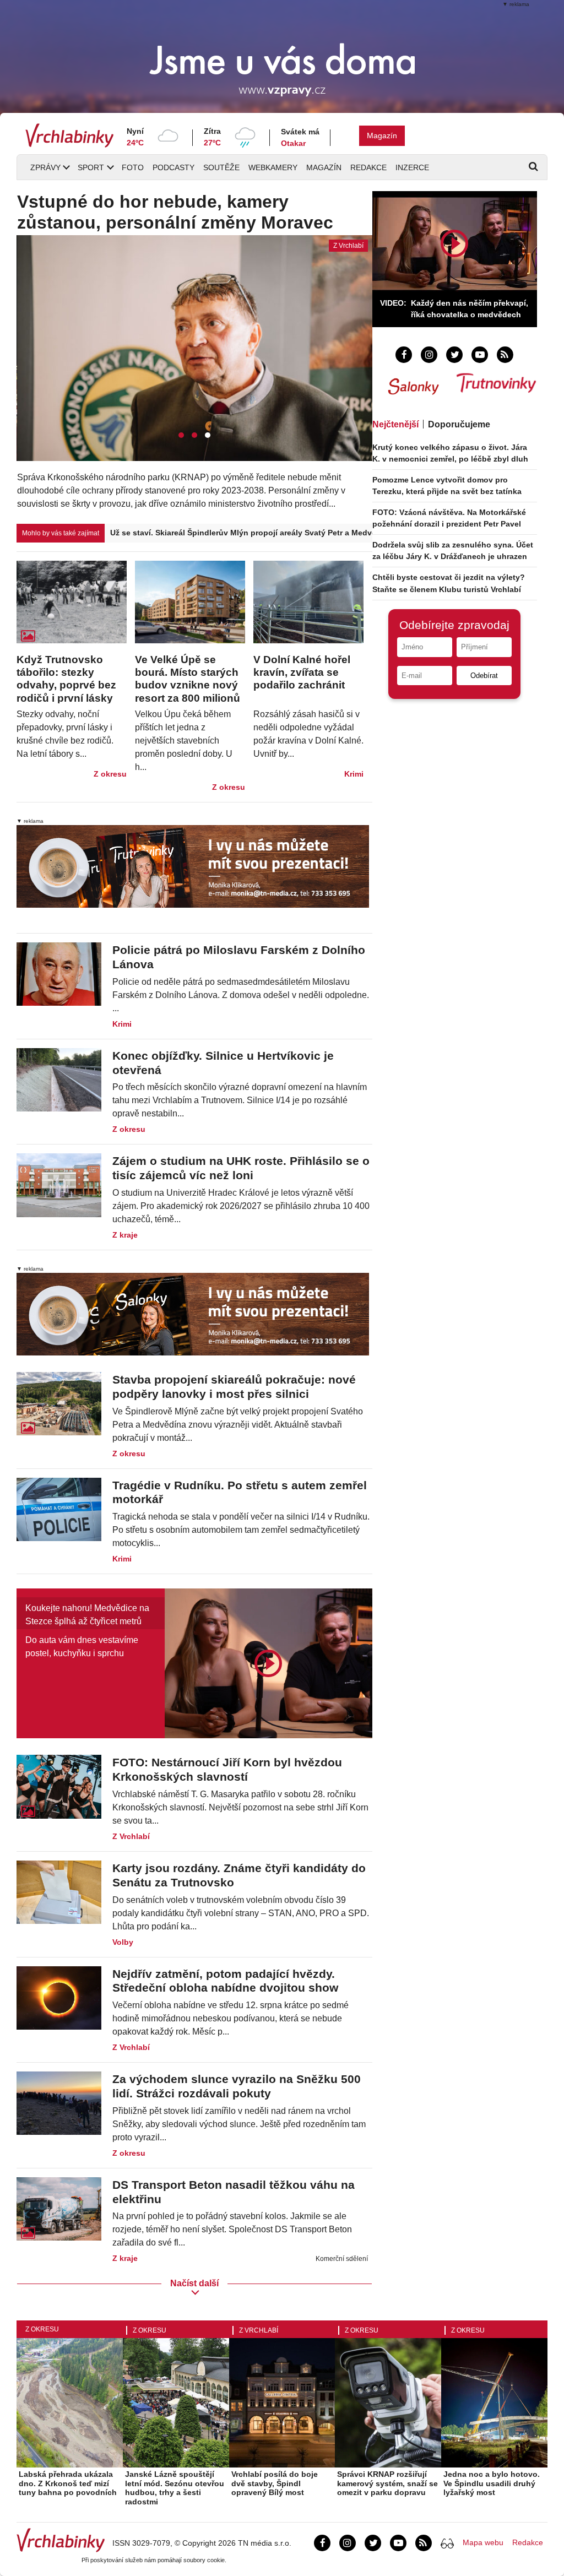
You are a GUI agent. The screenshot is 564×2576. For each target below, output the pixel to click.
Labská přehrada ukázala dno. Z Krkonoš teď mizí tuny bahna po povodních (68, 2483)
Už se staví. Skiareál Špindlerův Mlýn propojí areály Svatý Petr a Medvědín (241, 533)
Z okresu (110, 774)
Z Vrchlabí (131, 1836)
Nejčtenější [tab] (395, 424)
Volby (123, 1942)
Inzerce (412, 167)
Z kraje (125, 1235)
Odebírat (484, 676)
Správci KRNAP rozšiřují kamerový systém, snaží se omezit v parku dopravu (387, 2483)
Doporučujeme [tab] (459, 424)
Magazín (382, 135)
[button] (181, 435)
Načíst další (194, 2283)
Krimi (354, 774)
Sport (91, 167)
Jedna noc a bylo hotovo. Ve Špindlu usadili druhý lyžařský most (492, 2483)
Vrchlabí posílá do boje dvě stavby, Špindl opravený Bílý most (275, 2483)
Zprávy (45, 167)
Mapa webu (483, 2542)
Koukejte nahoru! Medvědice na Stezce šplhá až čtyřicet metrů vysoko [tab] (87, 1616)
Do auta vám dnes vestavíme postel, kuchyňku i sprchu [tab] (82, 1647)
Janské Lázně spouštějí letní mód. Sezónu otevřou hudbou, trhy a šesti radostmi (175, 2488)
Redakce (368, 167)
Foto (133, 167)
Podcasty (173, 167)
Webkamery (273, 167)
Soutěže (221, 167)
